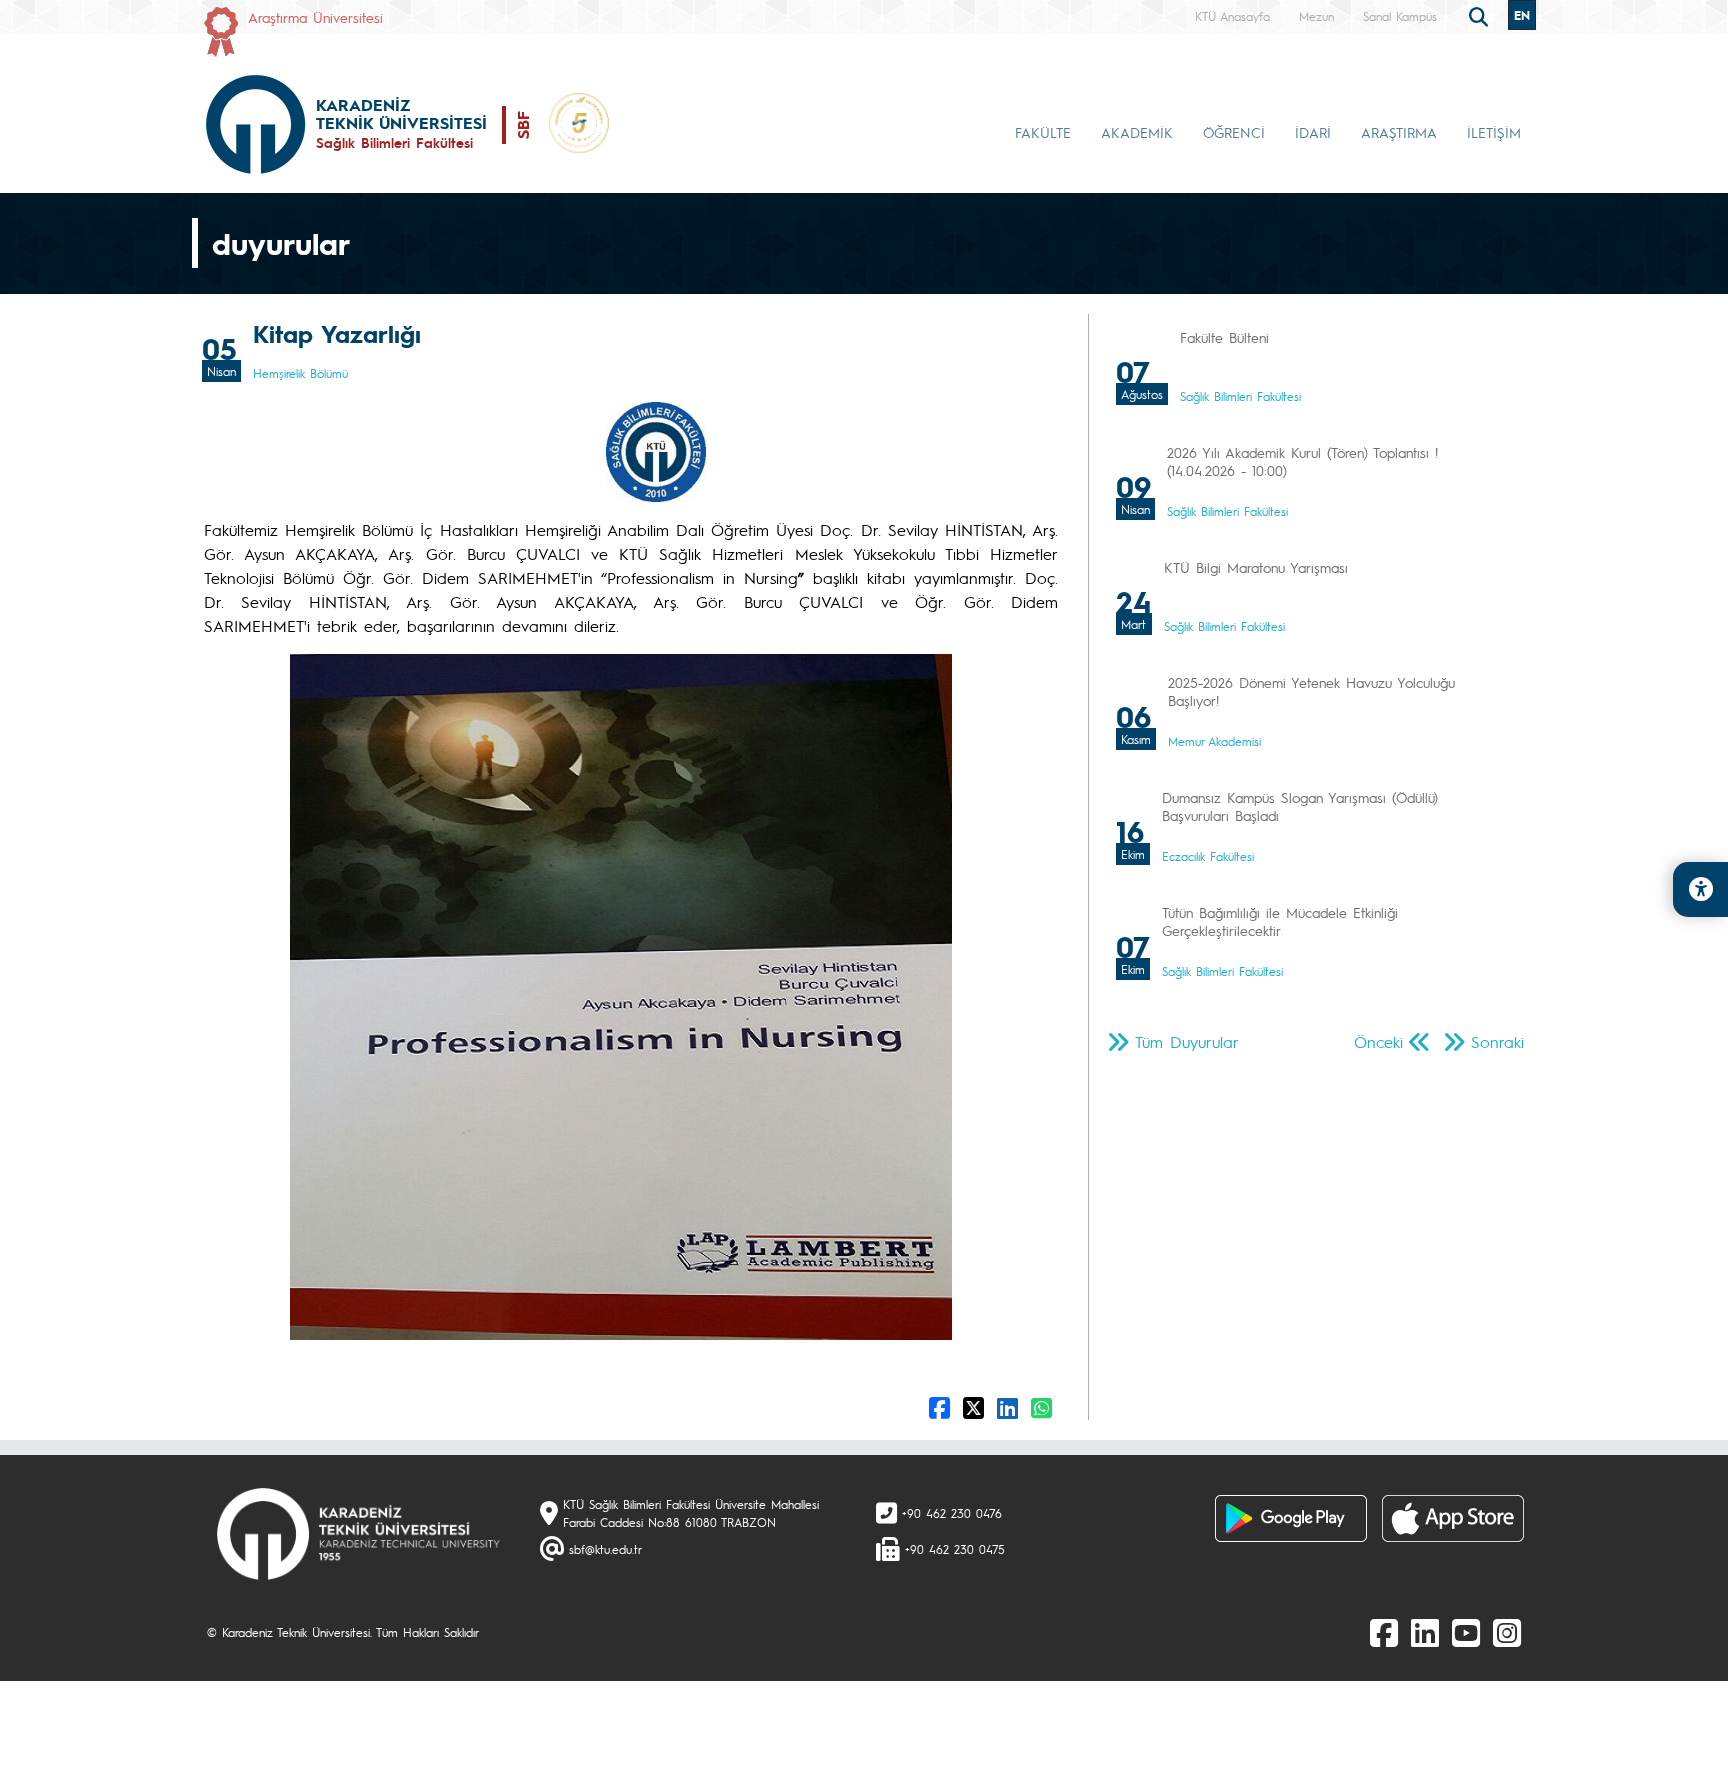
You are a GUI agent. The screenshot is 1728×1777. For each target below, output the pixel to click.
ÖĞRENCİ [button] (1234, 132)
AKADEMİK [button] (1137, 132)
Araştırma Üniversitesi (315, 17)
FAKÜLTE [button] (1043, 132)
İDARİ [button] (1313, 132)
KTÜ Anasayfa (1232, 16)
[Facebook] (1384, 1632)
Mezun (1316, 16)
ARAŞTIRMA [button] (1399, 132)
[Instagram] (1507, 1632)
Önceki (1378, 1041)
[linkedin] (1425, 1632)
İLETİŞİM (1494, 132)
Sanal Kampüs (1400, 16)
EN (1522, 15)
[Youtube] (1466, 1632)
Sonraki (1497, 1041)
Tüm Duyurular (1187, 1041)
